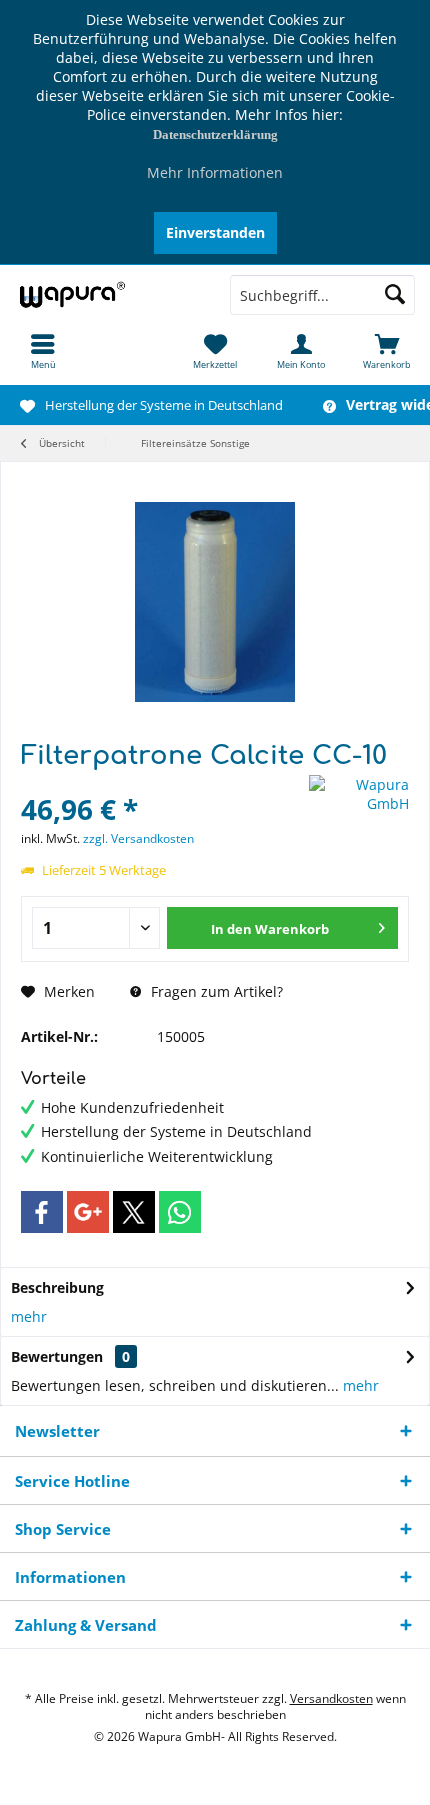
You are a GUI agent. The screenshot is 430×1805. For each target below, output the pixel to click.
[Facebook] (42, 1212)
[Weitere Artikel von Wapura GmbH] (359, 794)
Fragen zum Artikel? (215, 991)
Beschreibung (57, 1287)
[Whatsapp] (180, 1212)
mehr (29, 1316)
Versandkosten (331, 1698)
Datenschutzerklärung (215, 134)
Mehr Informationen (215, 172)
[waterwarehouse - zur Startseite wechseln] (107, 295)
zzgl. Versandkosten (138, 838)
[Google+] (88, 1212)
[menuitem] (43, 351)
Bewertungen (57, 1356)
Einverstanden (215, 232)
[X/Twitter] (134, 1212)
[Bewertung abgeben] (162, 782)
